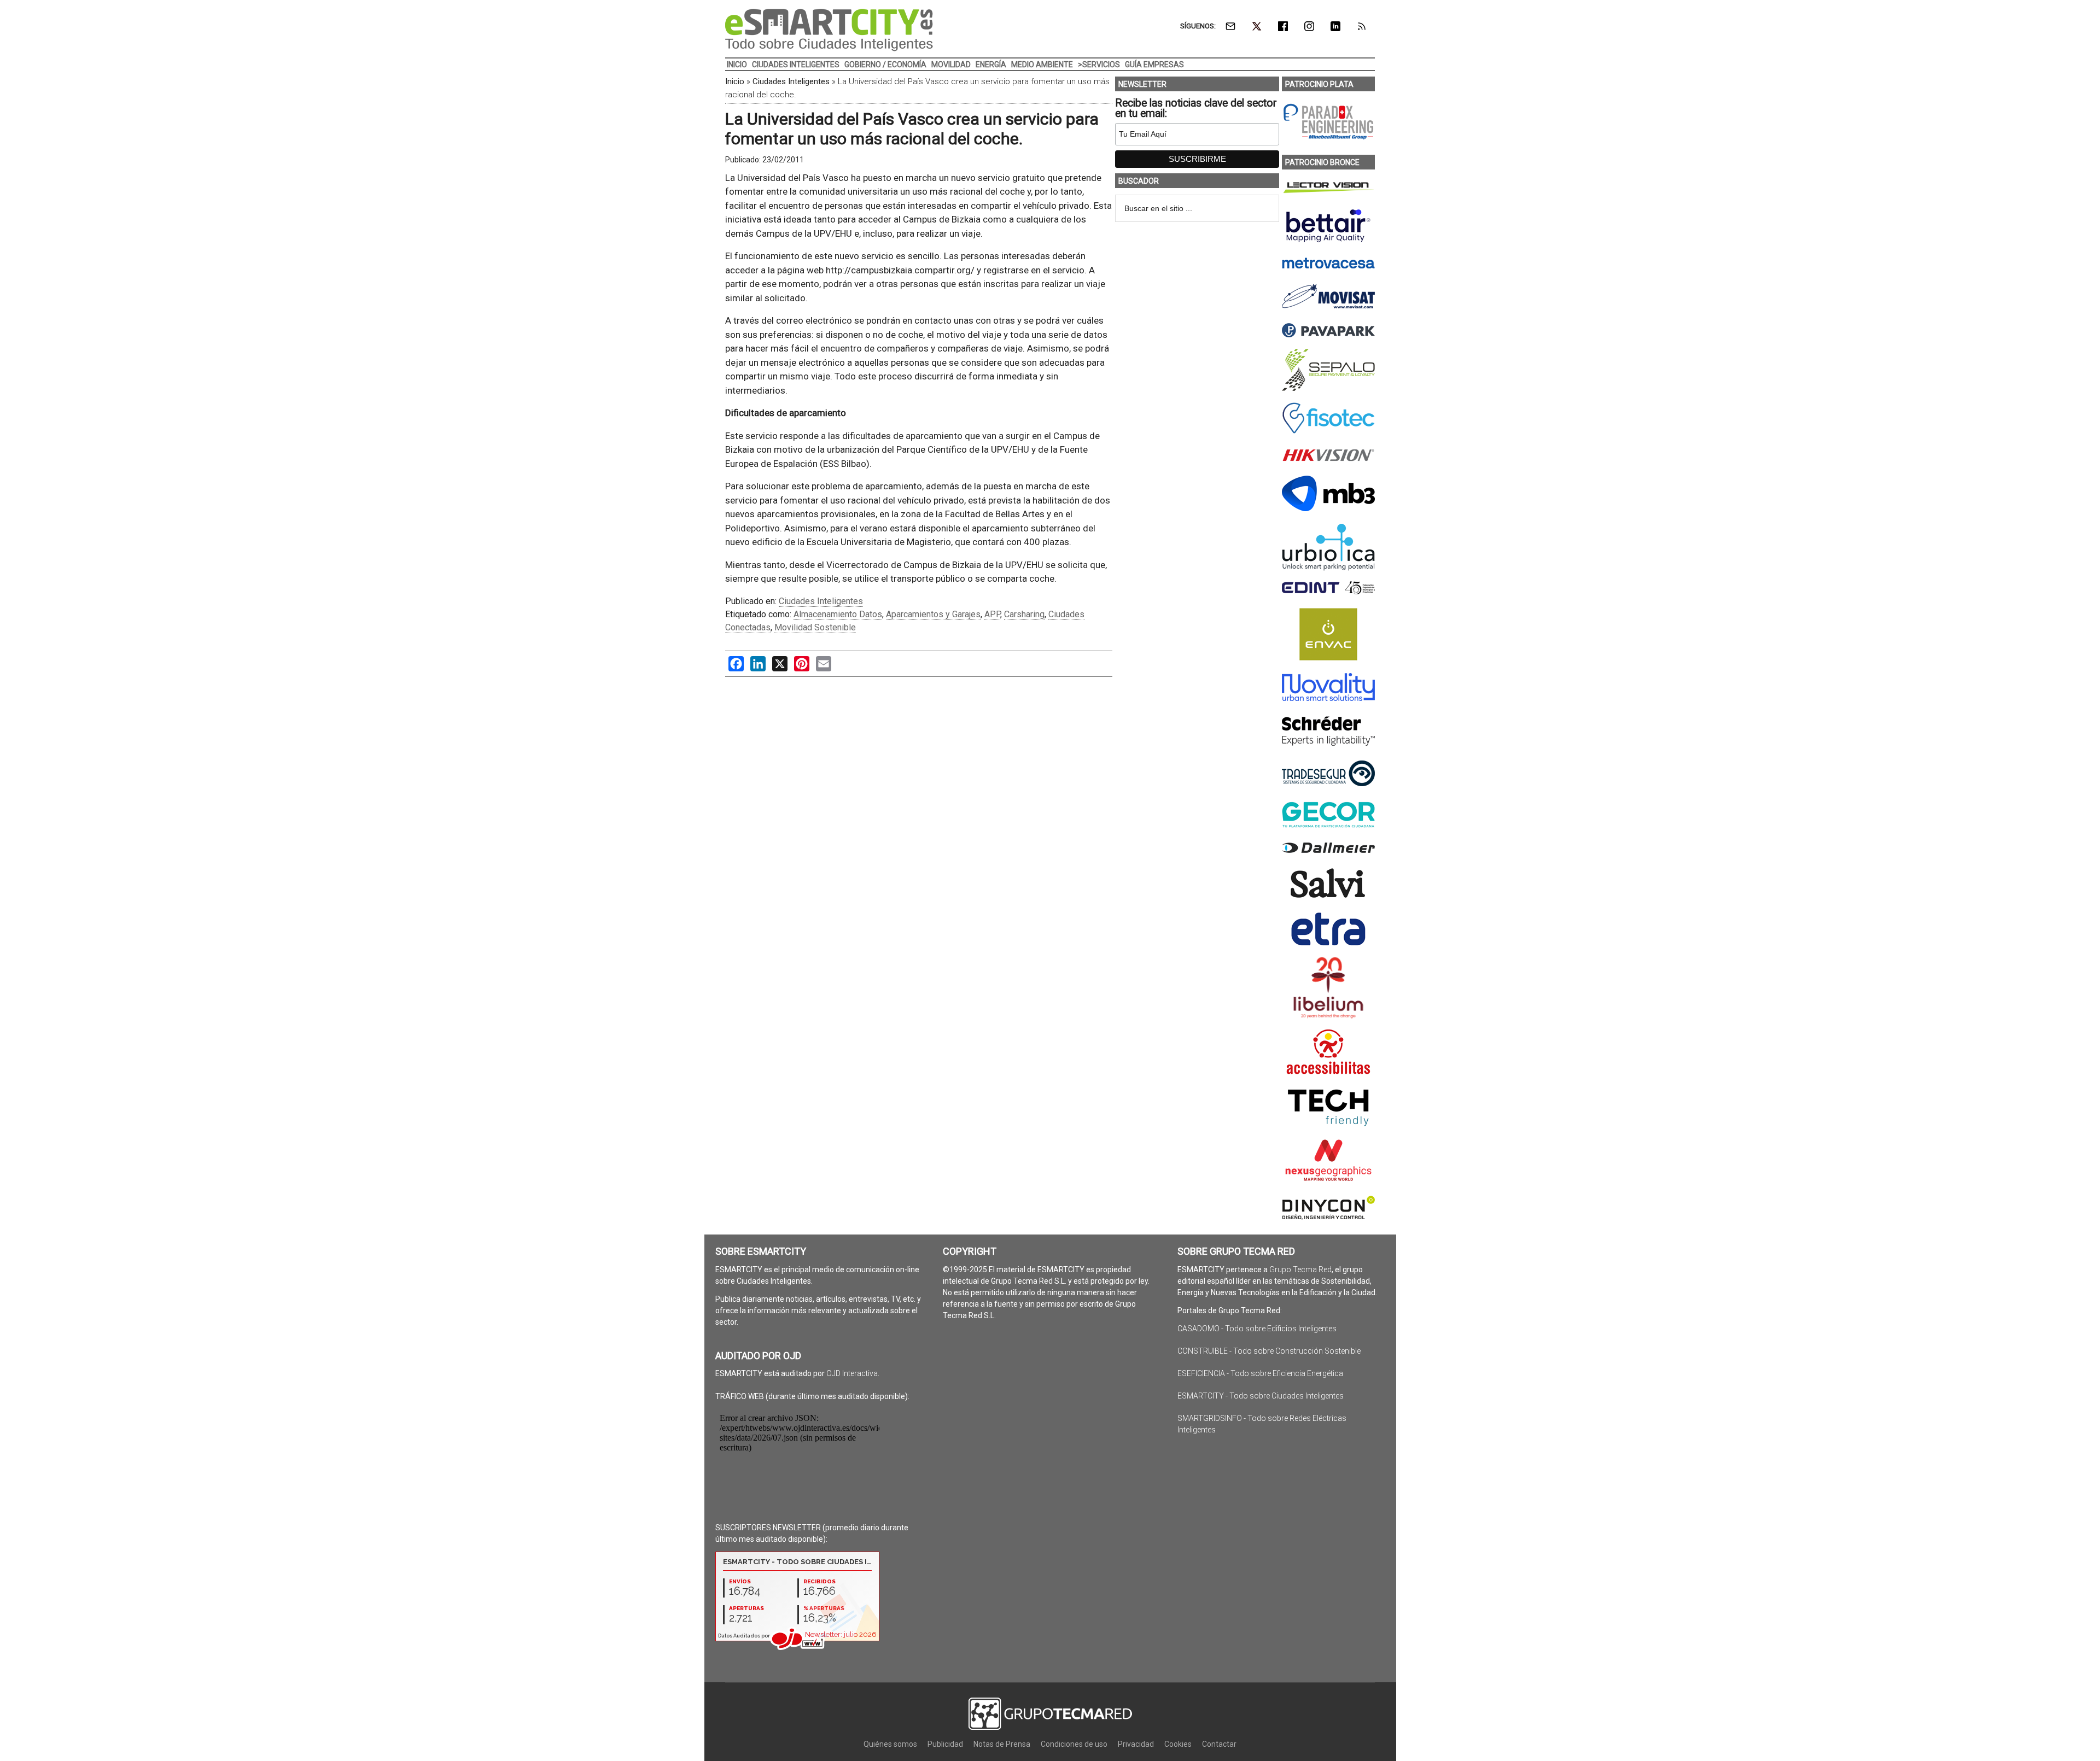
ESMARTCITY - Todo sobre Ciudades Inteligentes (1261, 1396)
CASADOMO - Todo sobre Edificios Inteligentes (1257, 1329)
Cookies (1178, 1744)
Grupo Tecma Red (1300, 1269)
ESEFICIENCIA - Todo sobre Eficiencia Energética (1260, 1373)
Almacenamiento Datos (838, 614)
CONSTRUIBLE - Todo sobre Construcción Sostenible (1269, 1351)
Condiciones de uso (1074, 1744)
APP (992, 614)
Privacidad (1136, 1744)
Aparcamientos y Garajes (933, 614)
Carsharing (1024, 614)
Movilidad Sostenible (815, 627)
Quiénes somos (890, 1744)
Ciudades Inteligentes (791, 81)
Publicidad (945, 1744)
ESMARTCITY (829, 30)
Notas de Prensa (1002, 1744)
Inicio (735, 81)
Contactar (1219, 1744)
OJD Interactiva (852, 1373)
